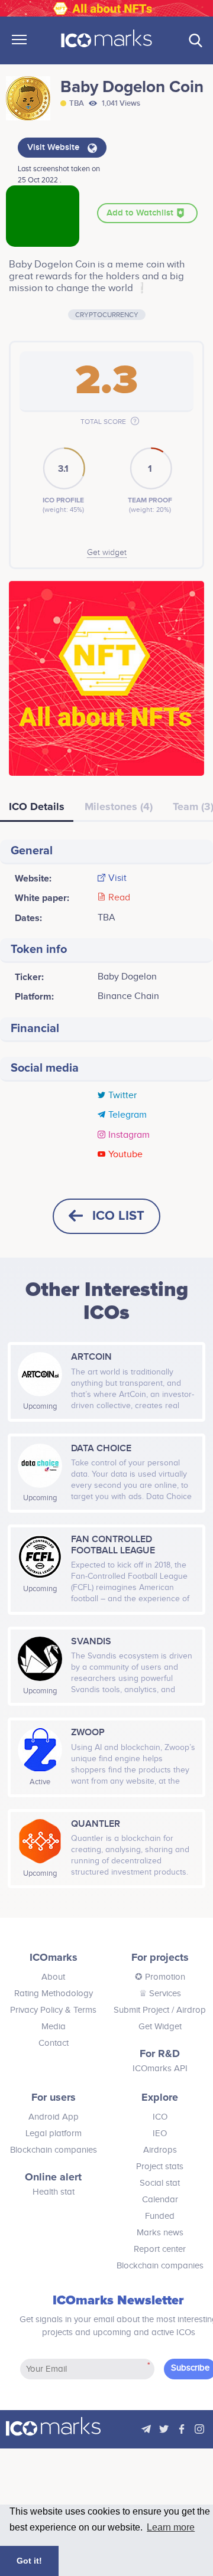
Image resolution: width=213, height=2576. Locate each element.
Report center (160, 2249)
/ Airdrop (188, 2010)
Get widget (107, 553)
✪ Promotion (160, 1977)
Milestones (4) (119, 807)
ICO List (118, 1216)
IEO (160, 2133)
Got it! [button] (29, 2561)
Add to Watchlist (141, 213)
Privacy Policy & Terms (53, 2010)
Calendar (160, 2200)
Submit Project (141, 2010)
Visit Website (54, 148)
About (53, 1977)
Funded (160, 2216)
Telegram (128, 1115)
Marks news (160, 2233)
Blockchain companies (54, 2150)
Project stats (160, 2167)
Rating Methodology (54, 1994)
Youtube (125, 1155)
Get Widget (160, 2027)
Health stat (54, 2192)
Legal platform (54, 2133)
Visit (117, 879)
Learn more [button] (171, 2527)
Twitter (122, 1096)
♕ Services (160, 1994)
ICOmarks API (160, 2069)
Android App (54, 2117)
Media (54, 2027)
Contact (54, 2043)
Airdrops (160, 2150)
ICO (160, 2117)
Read (119, 898)
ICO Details (37, 807)
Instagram (129, 1135)
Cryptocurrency (107, 315)
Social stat (160, 2183)
